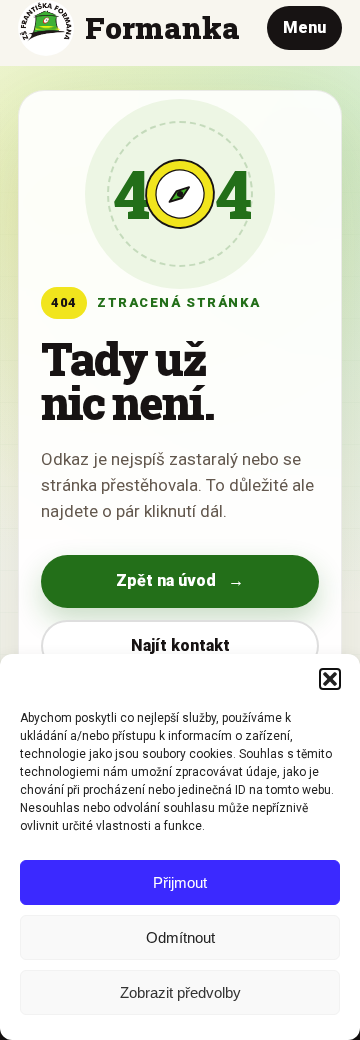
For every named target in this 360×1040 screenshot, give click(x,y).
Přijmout (180, 882)
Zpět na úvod (180, 580)
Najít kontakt (180, 645)
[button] (330, 679)
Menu (304, 27)
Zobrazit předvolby (180, 992)
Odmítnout (180, 937)
